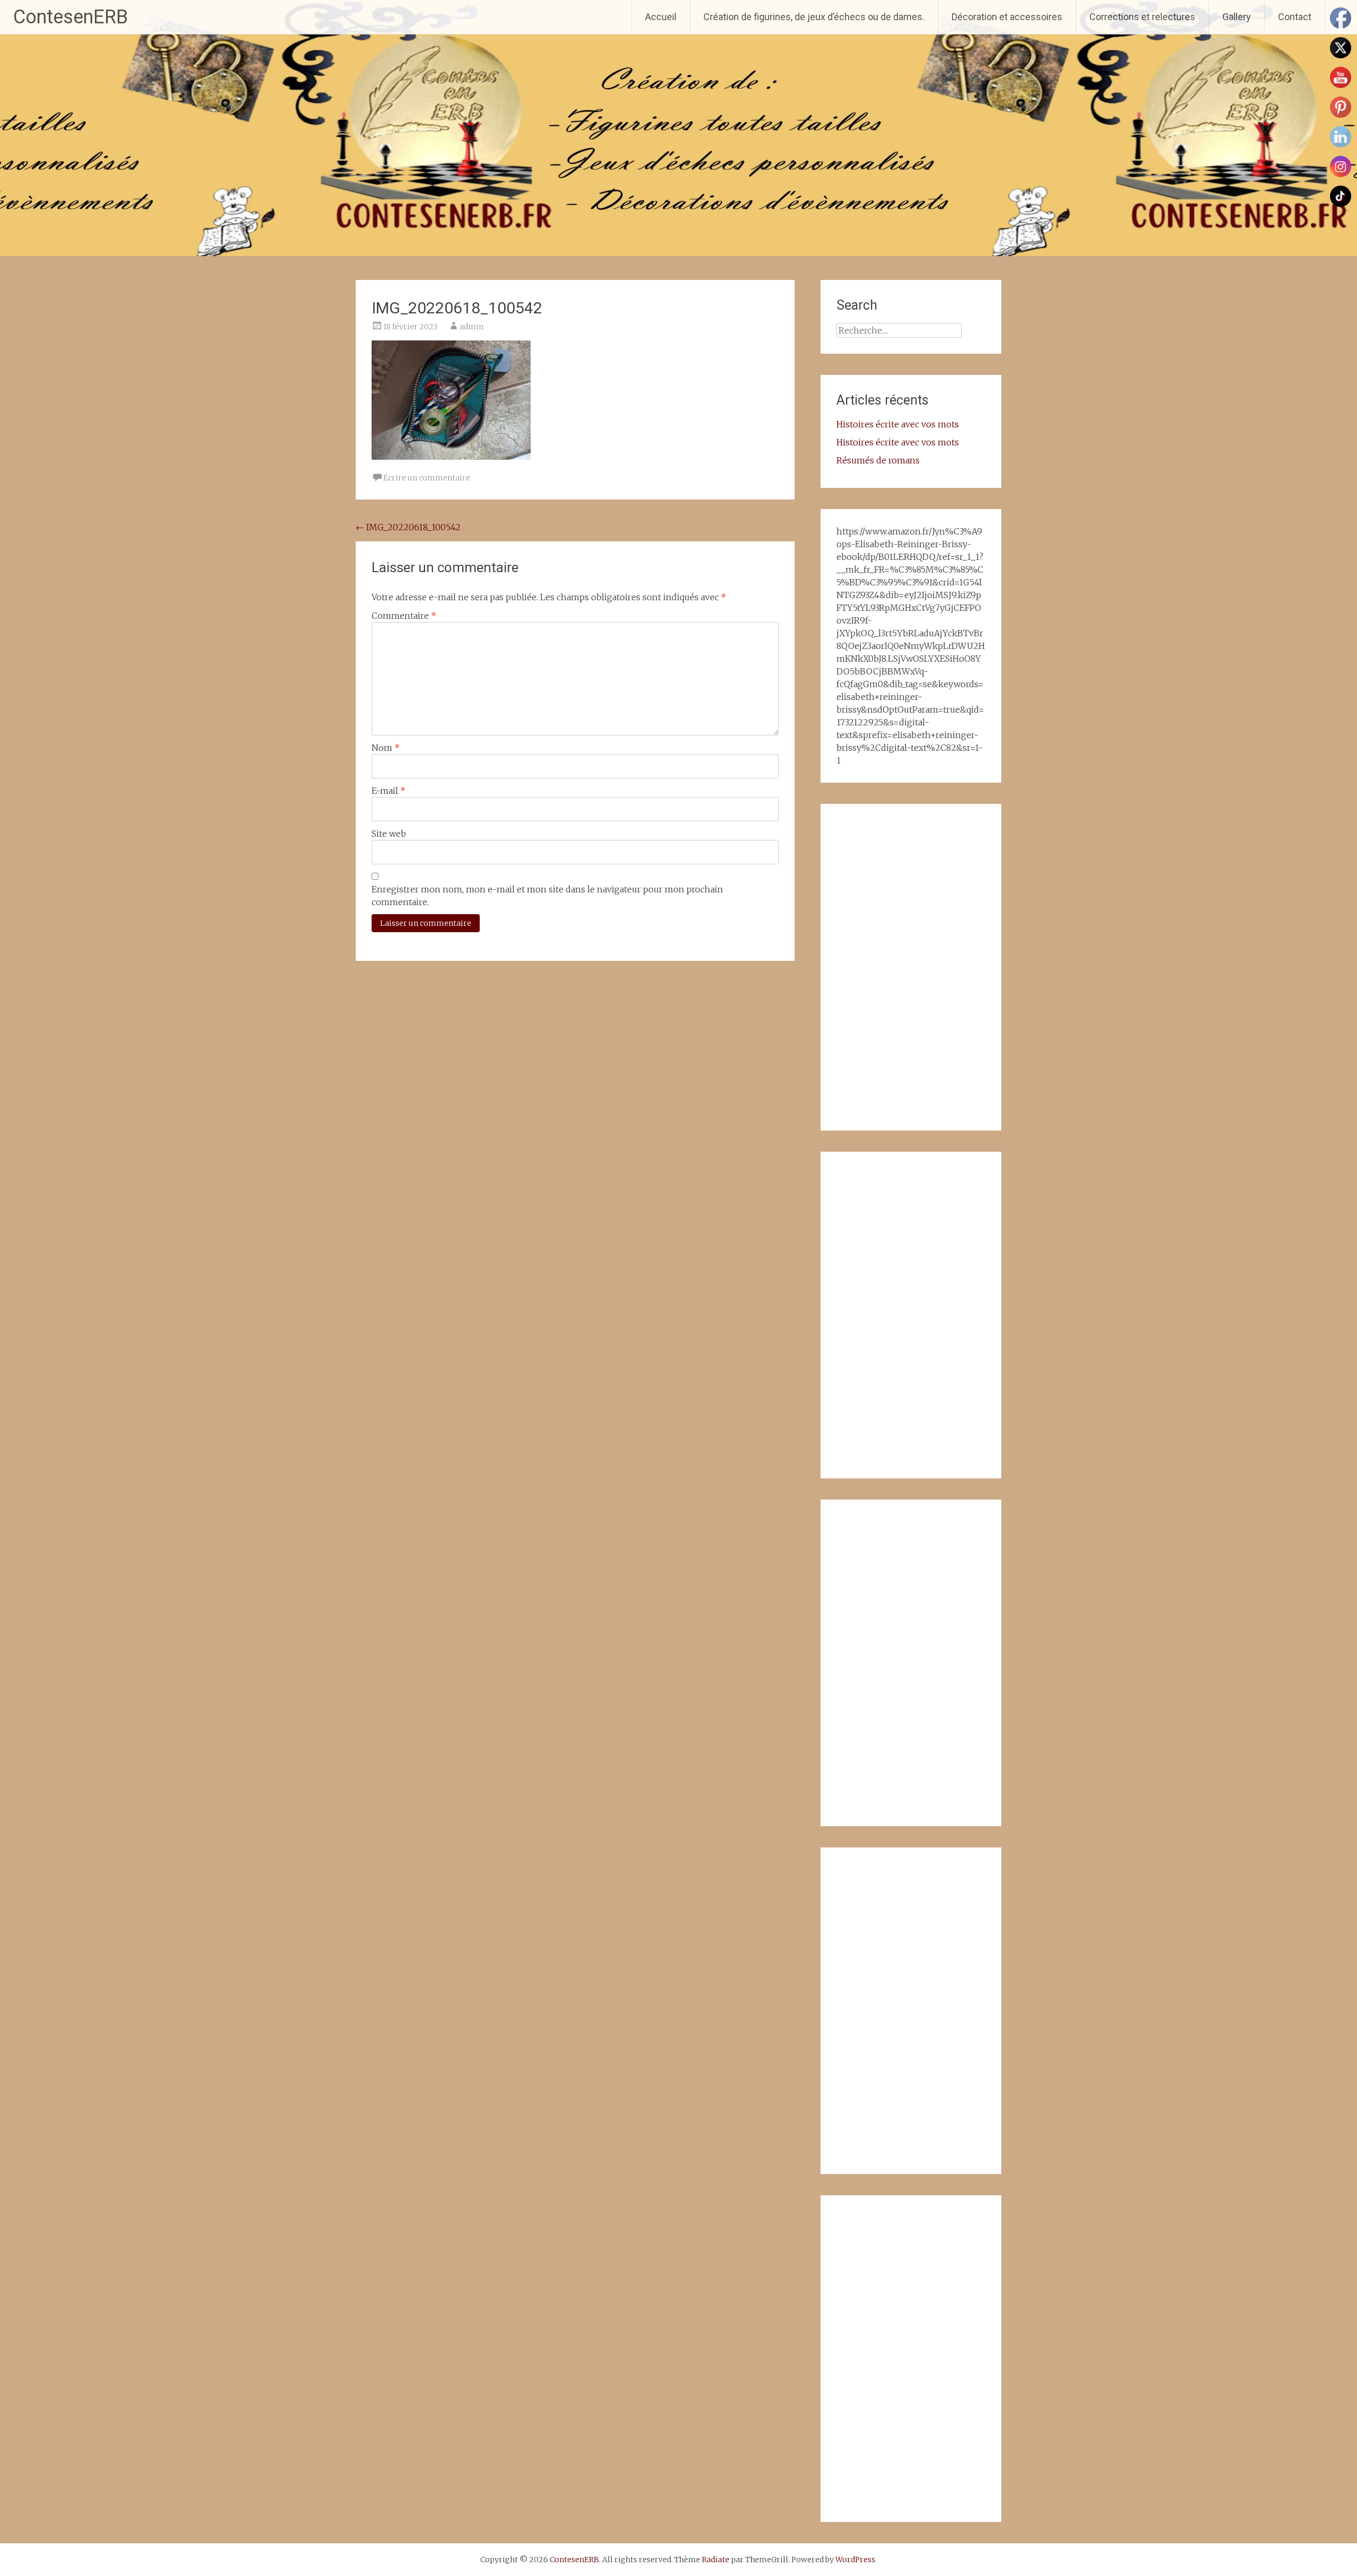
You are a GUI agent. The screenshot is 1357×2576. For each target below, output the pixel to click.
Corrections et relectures (1142, 17)
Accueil (661, 17)
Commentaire (404, 616)
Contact (1295, 17)
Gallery (1237, 17)
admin (472, 327)
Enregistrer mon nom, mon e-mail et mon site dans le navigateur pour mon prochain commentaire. (547, 896)
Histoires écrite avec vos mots (898, 424)
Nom (386, 748)
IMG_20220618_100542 (408, 527)
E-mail (389, 791)
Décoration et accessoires (1007, 17)
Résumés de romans (878, 460)
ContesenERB (71, 17)
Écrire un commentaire (427, 478)
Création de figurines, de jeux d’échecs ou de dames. (814, 17)
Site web (389, 834)
